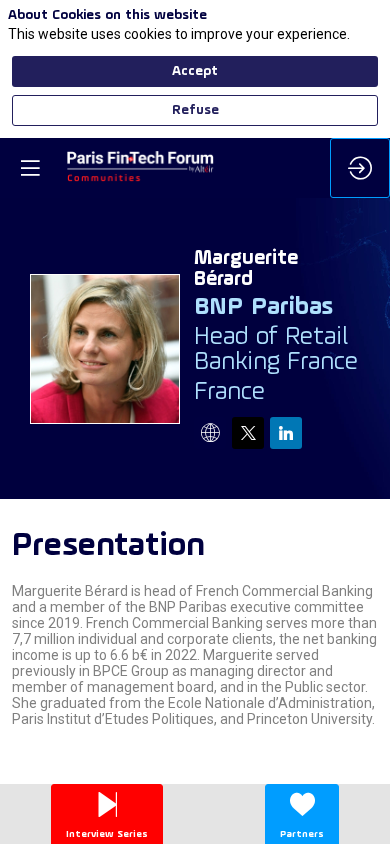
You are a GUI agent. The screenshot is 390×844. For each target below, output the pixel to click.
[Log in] (360, 168)
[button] (30, 168)
